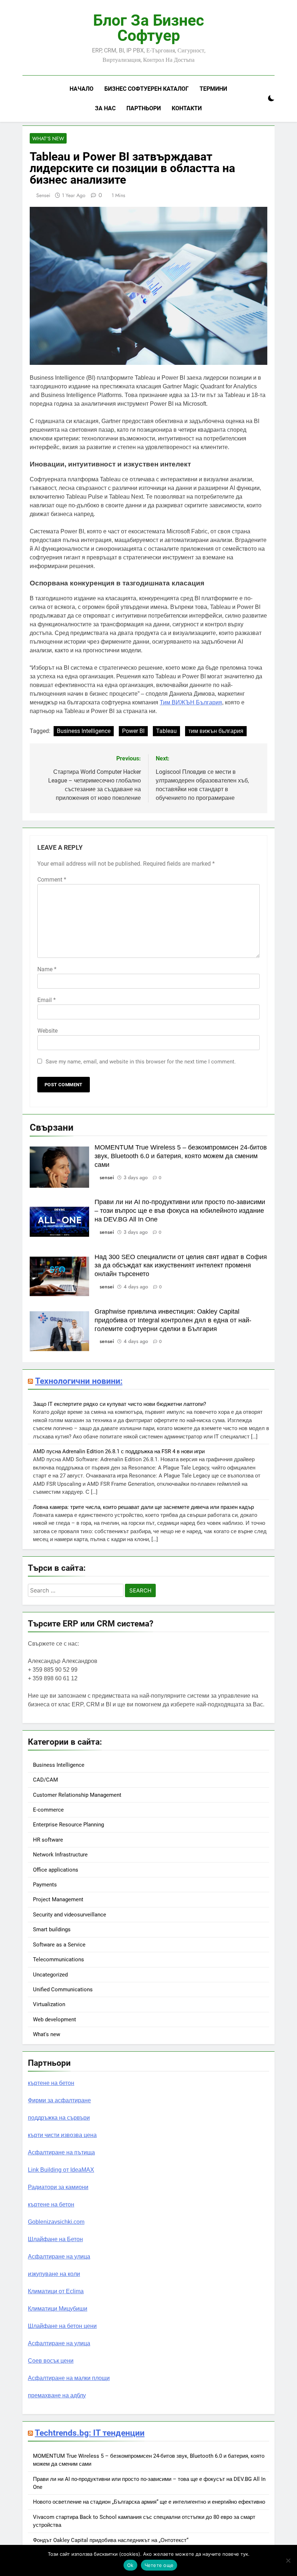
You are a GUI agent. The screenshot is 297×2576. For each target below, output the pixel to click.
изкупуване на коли (54, 2274)
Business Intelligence (84, 731)
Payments (45, 1885)
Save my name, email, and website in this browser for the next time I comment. (141, 1062)
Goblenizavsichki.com (56, 2222)
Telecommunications (58, 1959)
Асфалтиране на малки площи (69, 2378)
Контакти (187, 108)
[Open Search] (259, 99)
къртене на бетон (51, 2083)
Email (47, 1000)
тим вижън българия (216, 731)
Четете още (159, 2565)
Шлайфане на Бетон (55, 2239)
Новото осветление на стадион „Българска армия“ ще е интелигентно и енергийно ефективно (149, 2502)
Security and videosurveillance (70, 1915)
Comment (52, 880)
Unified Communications (63, 1989)
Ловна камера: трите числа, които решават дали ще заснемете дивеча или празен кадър (143, 1507)
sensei (43, 195)
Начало (81, 89)
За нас (105, 108)
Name (47, 969)
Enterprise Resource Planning (68, 1825)
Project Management (58, 1899)
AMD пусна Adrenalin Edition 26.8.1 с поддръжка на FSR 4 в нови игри (119, 1451)
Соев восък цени (51, 2361)
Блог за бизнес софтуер (148, 28)
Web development (55, 2020)
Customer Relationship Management (77, 1795)
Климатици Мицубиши (58, 2309)
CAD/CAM (45, 1780)
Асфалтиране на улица (59, 2257)
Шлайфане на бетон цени (62, 2326)
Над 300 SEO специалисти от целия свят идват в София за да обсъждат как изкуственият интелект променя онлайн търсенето (181, 1266)
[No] (288, 2560)
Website (47, 1031)
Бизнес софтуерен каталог (147, 89)
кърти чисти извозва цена (62, 2135)
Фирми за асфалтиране (59, 2100)
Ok (130, 2565)
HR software (48, 1840)
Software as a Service (59, 1945)
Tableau (166, 731)
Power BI (133, 731)
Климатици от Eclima (56, 2291)
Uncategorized (50, 1975)
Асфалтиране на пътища (61, 2152)
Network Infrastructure (60, 1855)
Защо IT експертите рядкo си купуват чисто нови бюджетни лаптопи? (120, 1404)
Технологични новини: (79, 1381)
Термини (213, 89)
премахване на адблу (57, 2395)
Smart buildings (52, 1929)
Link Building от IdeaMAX (61, 2170)
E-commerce (48, 1810)
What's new (48, 138)
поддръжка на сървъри (59, 2118)
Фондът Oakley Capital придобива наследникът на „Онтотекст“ (111, 2540)
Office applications (56, 1870)
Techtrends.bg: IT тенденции (90, 2433)
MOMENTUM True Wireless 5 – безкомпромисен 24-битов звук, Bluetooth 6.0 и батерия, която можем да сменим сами (181, 1156)
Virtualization (49, 2004)
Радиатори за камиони (58, 2187)
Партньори (144, 108)
